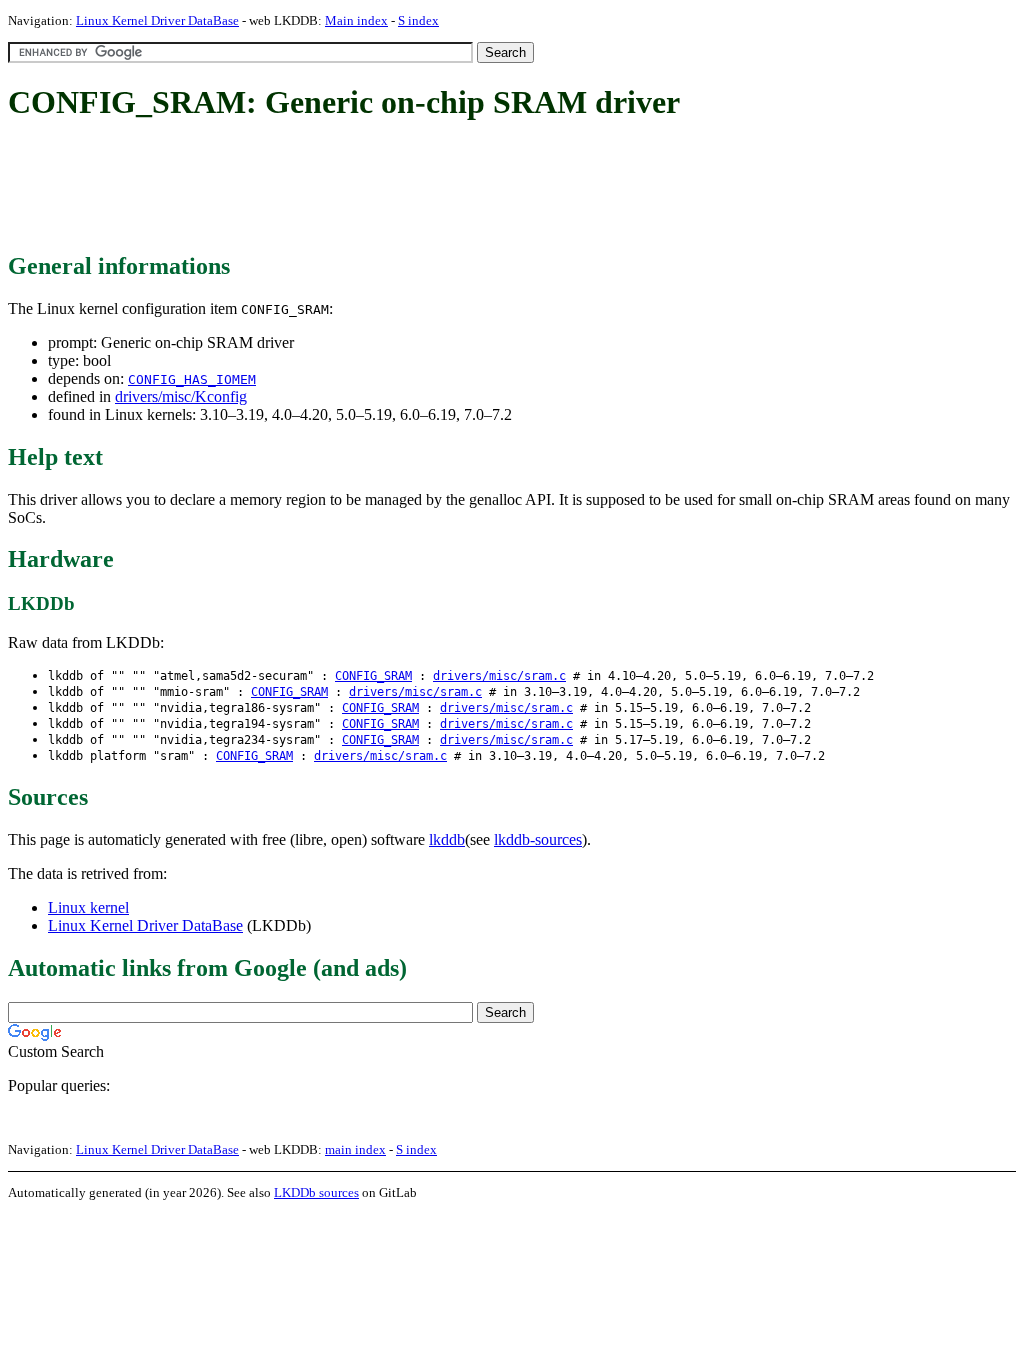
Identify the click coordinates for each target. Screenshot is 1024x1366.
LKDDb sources (316, 1192)
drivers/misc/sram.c (499, 676)
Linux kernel (88, 907)
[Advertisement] (372, 188)
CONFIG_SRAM (373, 676)
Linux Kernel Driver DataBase (157, 20)
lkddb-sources (538, 839)
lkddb (447, 839)
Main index (356, 20)
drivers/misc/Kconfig (181, 396)
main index (355, 1149)
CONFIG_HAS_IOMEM (192, 379)
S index (418, 20)
